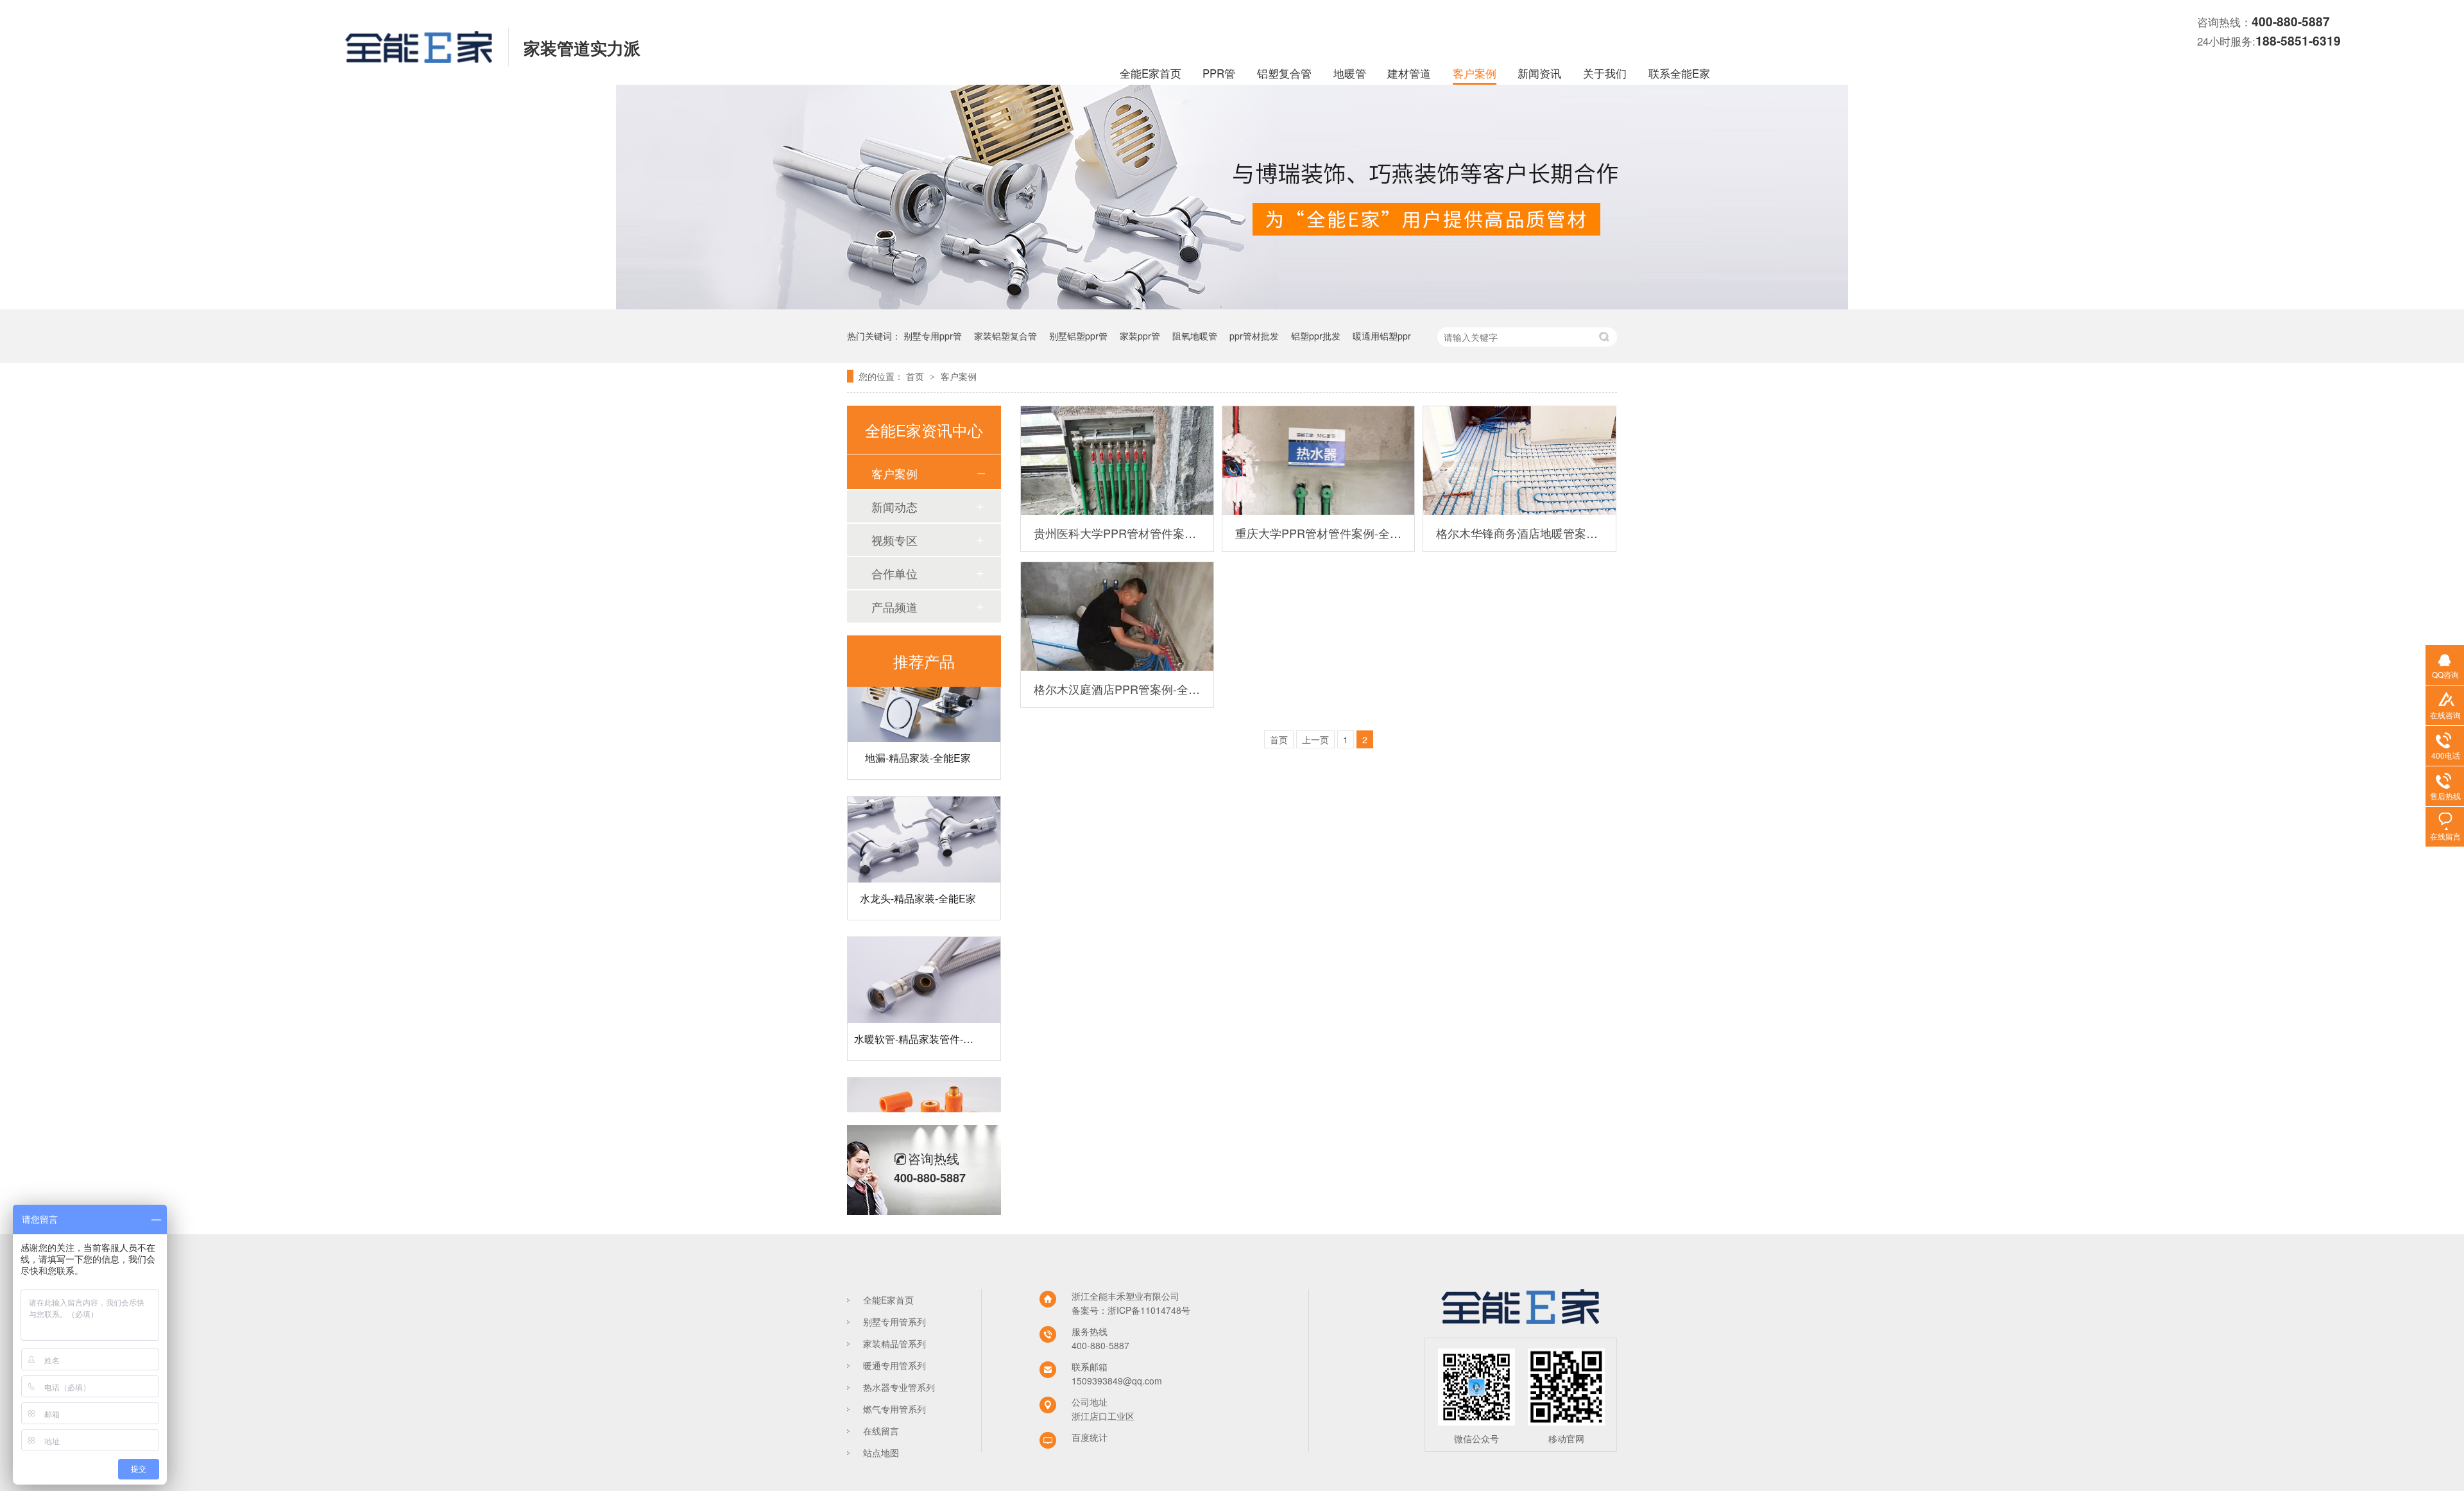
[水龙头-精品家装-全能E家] (924, 817)
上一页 (1315, 739)
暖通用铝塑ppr (1382, 336)
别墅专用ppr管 (933, 336)
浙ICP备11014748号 (1149, 1310)
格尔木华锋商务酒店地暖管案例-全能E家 (1519, 533)
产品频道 (894, 607)
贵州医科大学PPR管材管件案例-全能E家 (1117, 533)
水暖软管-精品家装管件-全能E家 (928, 1016)
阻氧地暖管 (1195, 336)
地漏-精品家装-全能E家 (918, 735)
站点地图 (881, 1452)
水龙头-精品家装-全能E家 (918, 876)
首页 (916, 376)
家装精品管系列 (894, 1343)
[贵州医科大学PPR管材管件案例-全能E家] (1117, 461)
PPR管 (1219, 73)
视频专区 (894, 540)
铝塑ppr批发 (1316, 336)
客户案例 (1475, 73)
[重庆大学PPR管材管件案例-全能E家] (1319, 461)
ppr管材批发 (1254, 336)
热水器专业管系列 (899, 1387)
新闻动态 (894, 506)
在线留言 (881, 1431)
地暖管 (1350, 73)
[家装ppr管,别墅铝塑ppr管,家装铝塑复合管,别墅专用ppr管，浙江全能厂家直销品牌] (419, 58)
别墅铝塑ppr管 (1078, 336)
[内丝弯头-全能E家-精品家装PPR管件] (924, 1098)
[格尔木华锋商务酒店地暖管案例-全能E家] (1519, 461)
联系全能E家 (1679, 73)
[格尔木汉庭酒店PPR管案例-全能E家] (1117, 616)
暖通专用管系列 (894, 1365)
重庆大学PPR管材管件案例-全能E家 (1319, 533)
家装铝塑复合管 (1005, 336)
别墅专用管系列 (894, 1322)
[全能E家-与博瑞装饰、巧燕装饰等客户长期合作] (1232, 306)
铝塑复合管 (1284, 73)
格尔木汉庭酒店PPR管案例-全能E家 (1117, 689)
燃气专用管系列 (894, 1409)
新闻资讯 (1539, 73)
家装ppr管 (1140, 336)
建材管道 (1409, 73)
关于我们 (1605, 73)
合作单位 (894, 573)
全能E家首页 (1151, 73)
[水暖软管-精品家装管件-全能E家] (924, 958)
